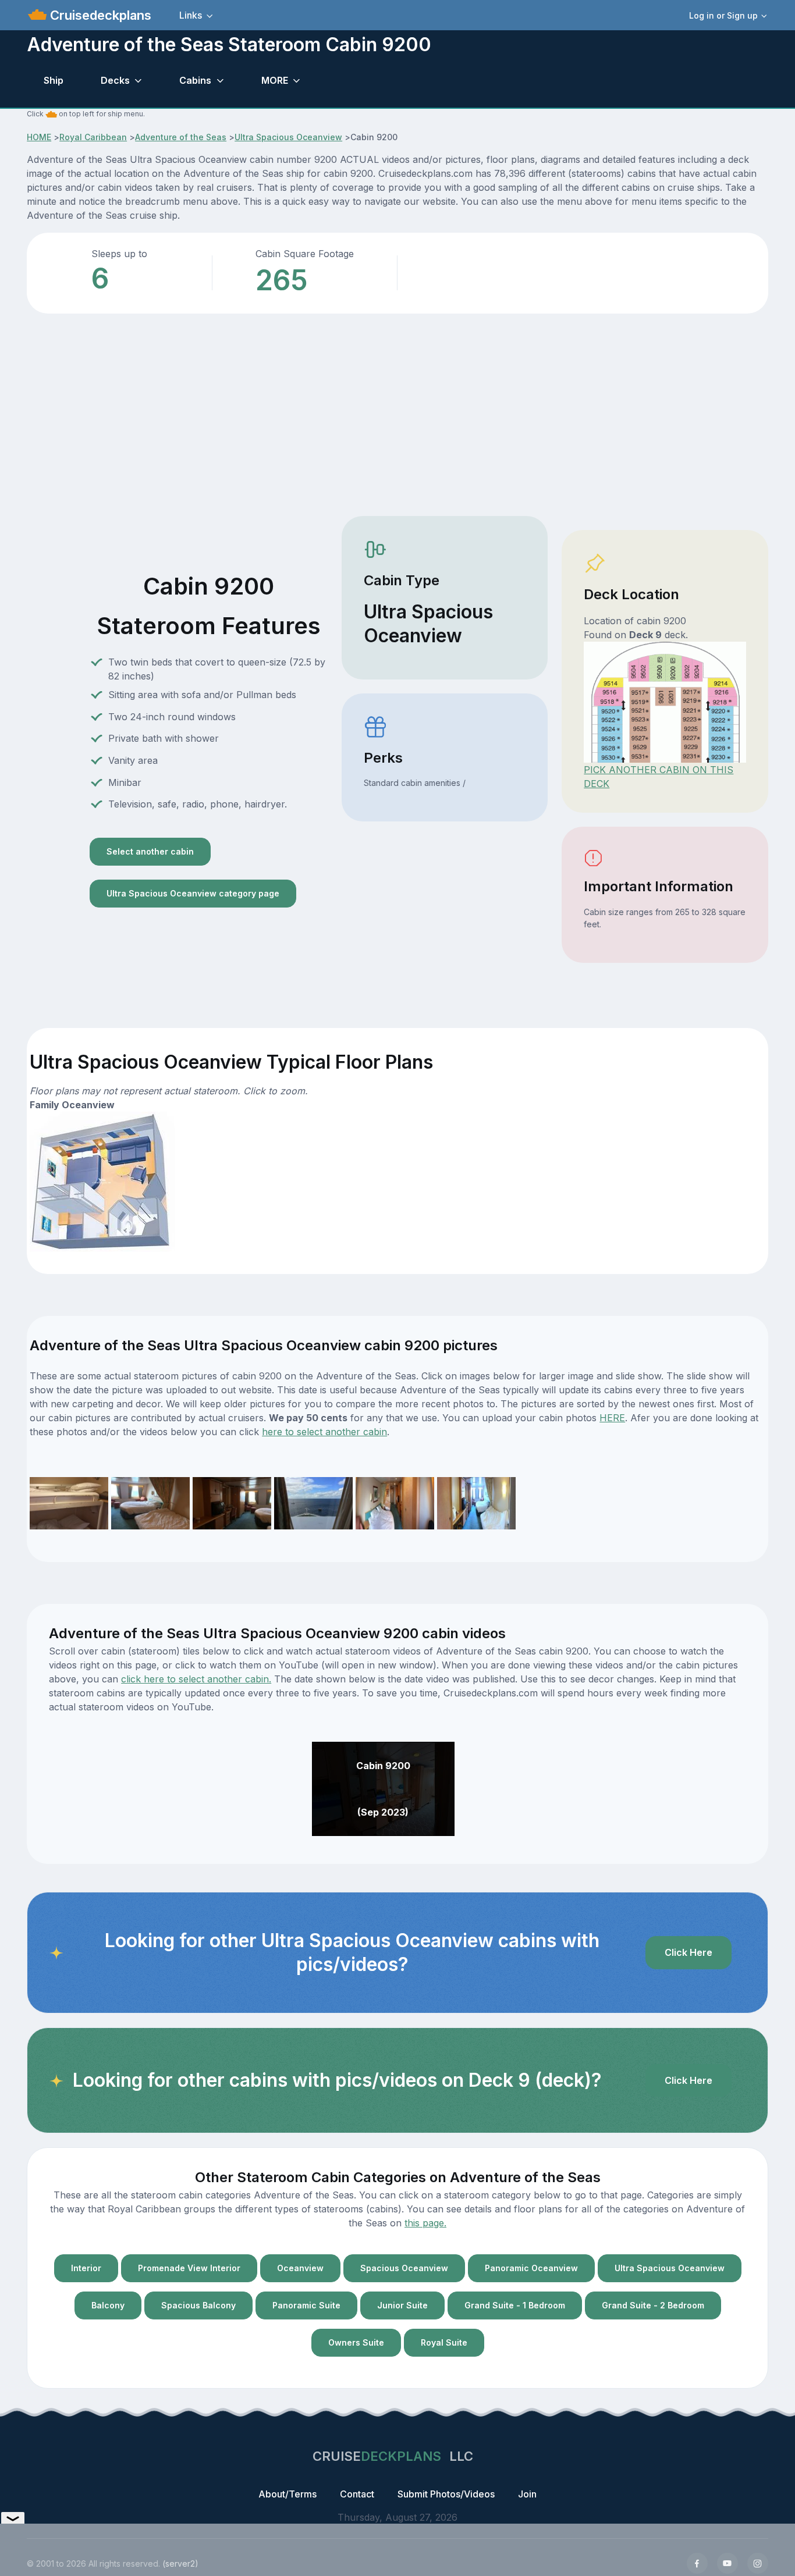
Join (527, 2494)
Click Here (688, 1952)
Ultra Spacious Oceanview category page (193, 893)
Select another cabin (150, 851)
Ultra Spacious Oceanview (288, 137)
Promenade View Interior (189, 2268)
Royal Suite (444, 2342)
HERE (612, 1418)
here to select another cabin (324, 1432)
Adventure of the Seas (181, 137)
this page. (425, 2223)
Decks (115, 80)
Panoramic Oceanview (531, 2268)
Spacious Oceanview (404, 2268)
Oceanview (300, 2268)
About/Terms (288, 2494)
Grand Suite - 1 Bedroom (515, 2305)
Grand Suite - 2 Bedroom (653, 2305)
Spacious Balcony (198, 2305)
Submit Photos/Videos (446, 2494)
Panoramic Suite (306, 2305)
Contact (357, 2494)
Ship (54, 80)
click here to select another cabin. (196, 1679)
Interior (86, 2268)
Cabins (195, 80)
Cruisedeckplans (99, 15)
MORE (275, 80)
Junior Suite (402, 2305)
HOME (39, 137)
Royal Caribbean (93, 137)
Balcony (108, 2305)
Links (191, 15)
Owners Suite (356, 2342)
